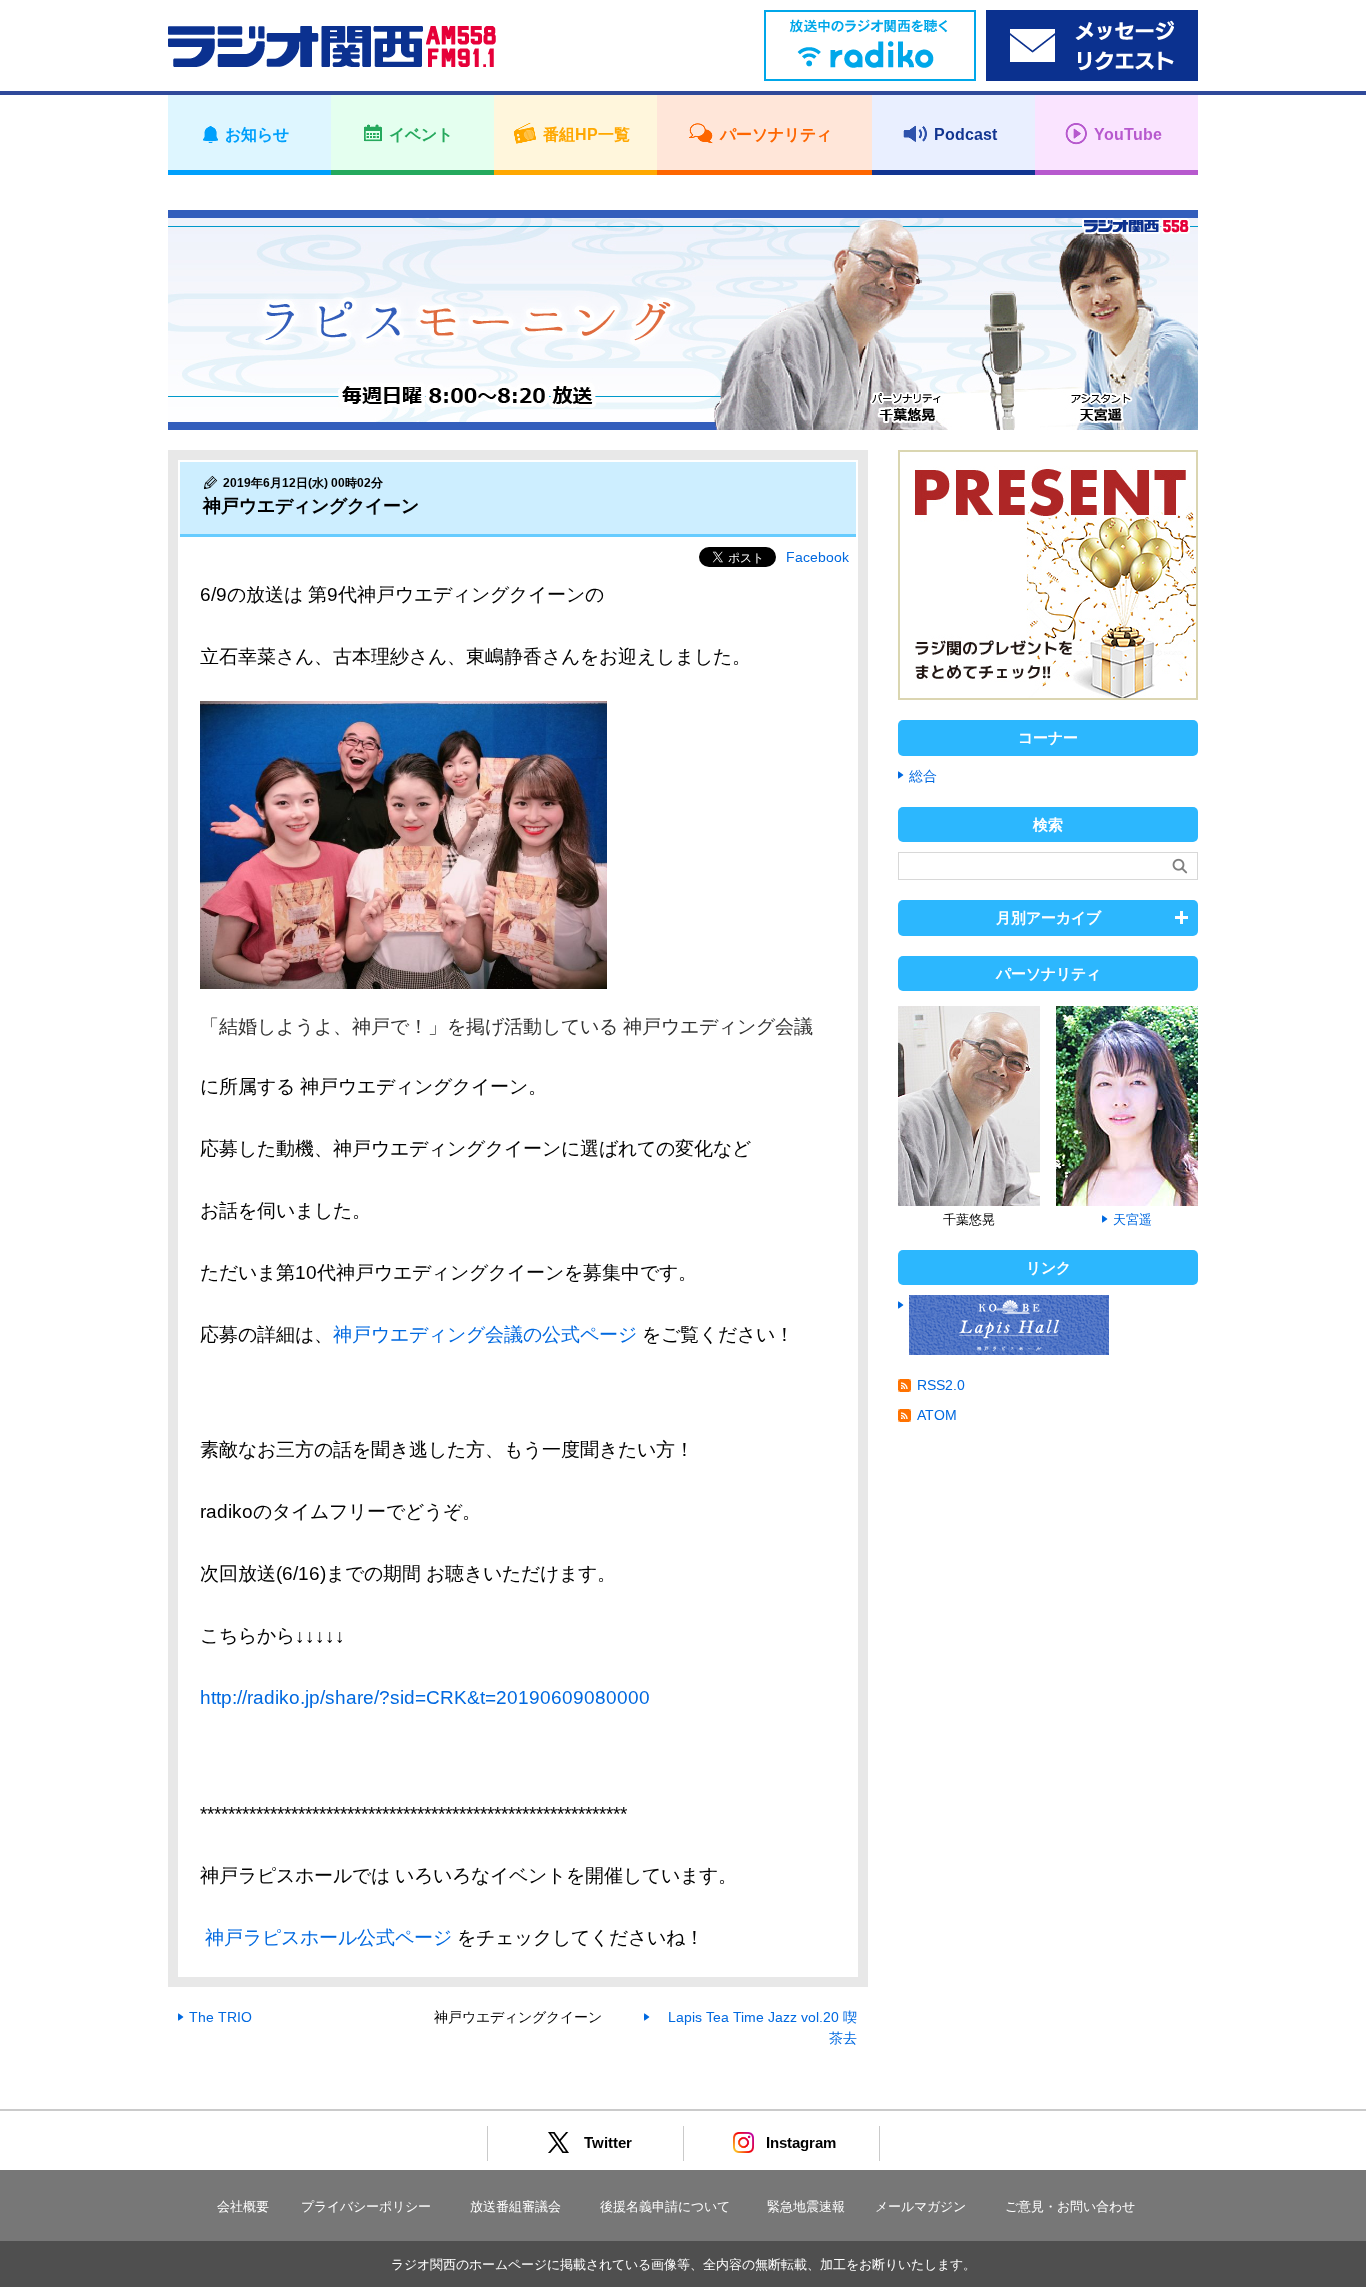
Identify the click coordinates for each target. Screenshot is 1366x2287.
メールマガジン (920, 2206)
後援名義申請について (665, 2206)
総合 (923, 776)
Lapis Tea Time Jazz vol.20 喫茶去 (762, 2027)
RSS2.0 (941, 1385)
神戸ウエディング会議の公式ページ (485, 1334)
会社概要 (243, 2206)
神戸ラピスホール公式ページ (326, 1937)
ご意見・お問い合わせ (1070, 2206)
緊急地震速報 (806, 2206)
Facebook (817, 557)
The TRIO (220, 2017)
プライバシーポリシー (366, 2206)
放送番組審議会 (515, 2206)
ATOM (937, 1415)
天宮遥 (1132, 1219)
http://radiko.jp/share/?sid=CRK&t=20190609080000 (425, 1697)
